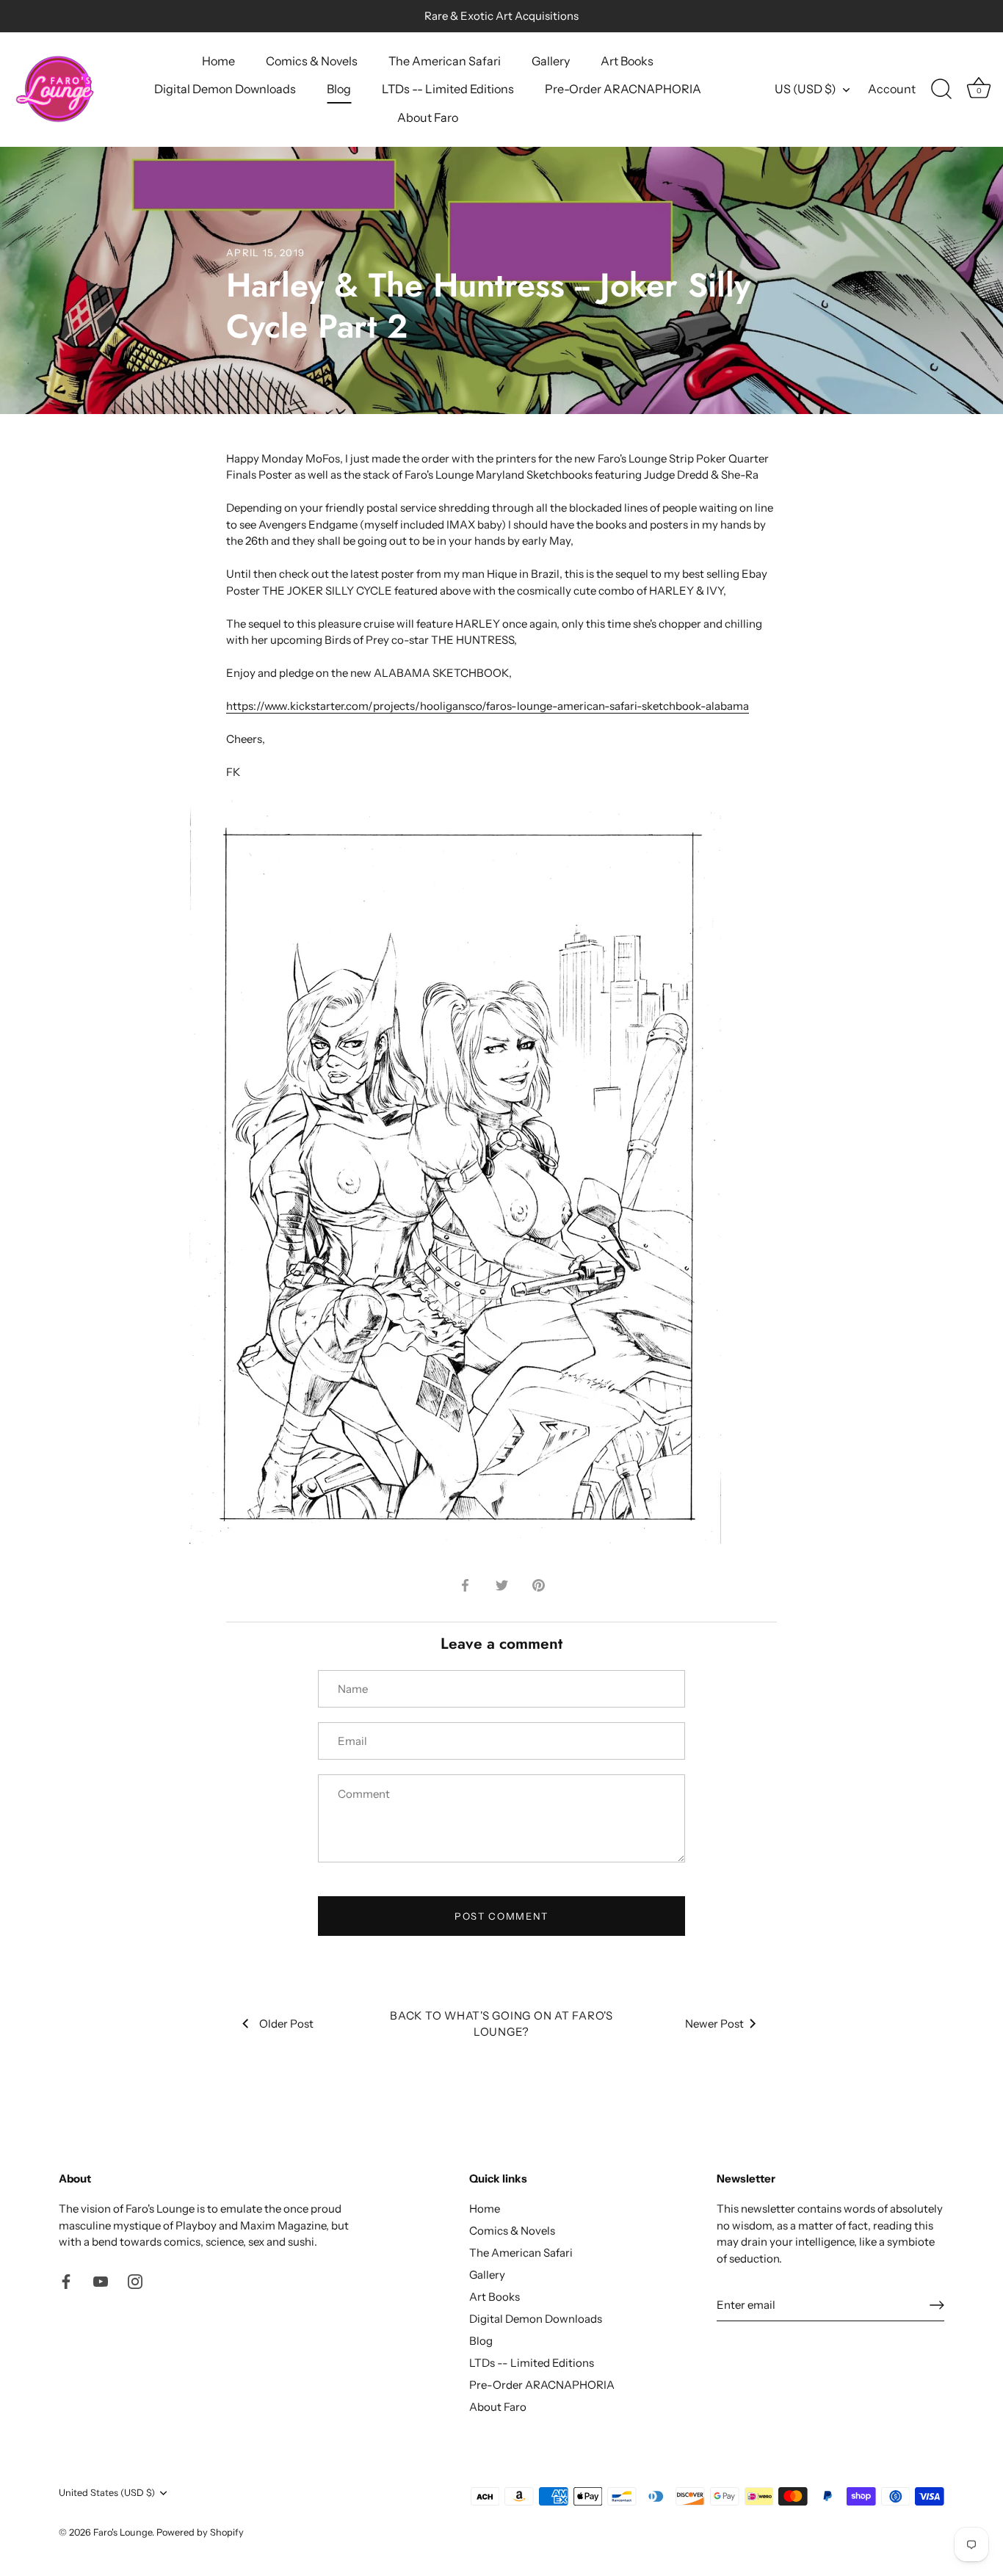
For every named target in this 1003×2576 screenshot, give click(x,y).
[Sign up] (937, 2305)
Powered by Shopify (200, 2532)
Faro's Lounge (123, 2532)
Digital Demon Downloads (225, 89)
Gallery (551, 61)
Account (892, 89)
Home (218, 61)
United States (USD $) (107, 2493)
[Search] (941, 90)
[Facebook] (66, 2281)
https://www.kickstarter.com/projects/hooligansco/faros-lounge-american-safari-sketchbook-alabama (488, 706)
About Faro (428, 117)
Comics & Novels (312, 61)
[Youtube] (101, 2281)
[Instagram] (135, 2281)
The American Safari (445, 61)
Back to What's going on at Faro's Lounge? (501, 2024)
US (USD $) (805, 89)
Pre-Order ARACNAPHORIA (623, 89)
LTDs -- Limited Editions (448, 89)
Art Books (627, 61)
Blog (339, 89)
